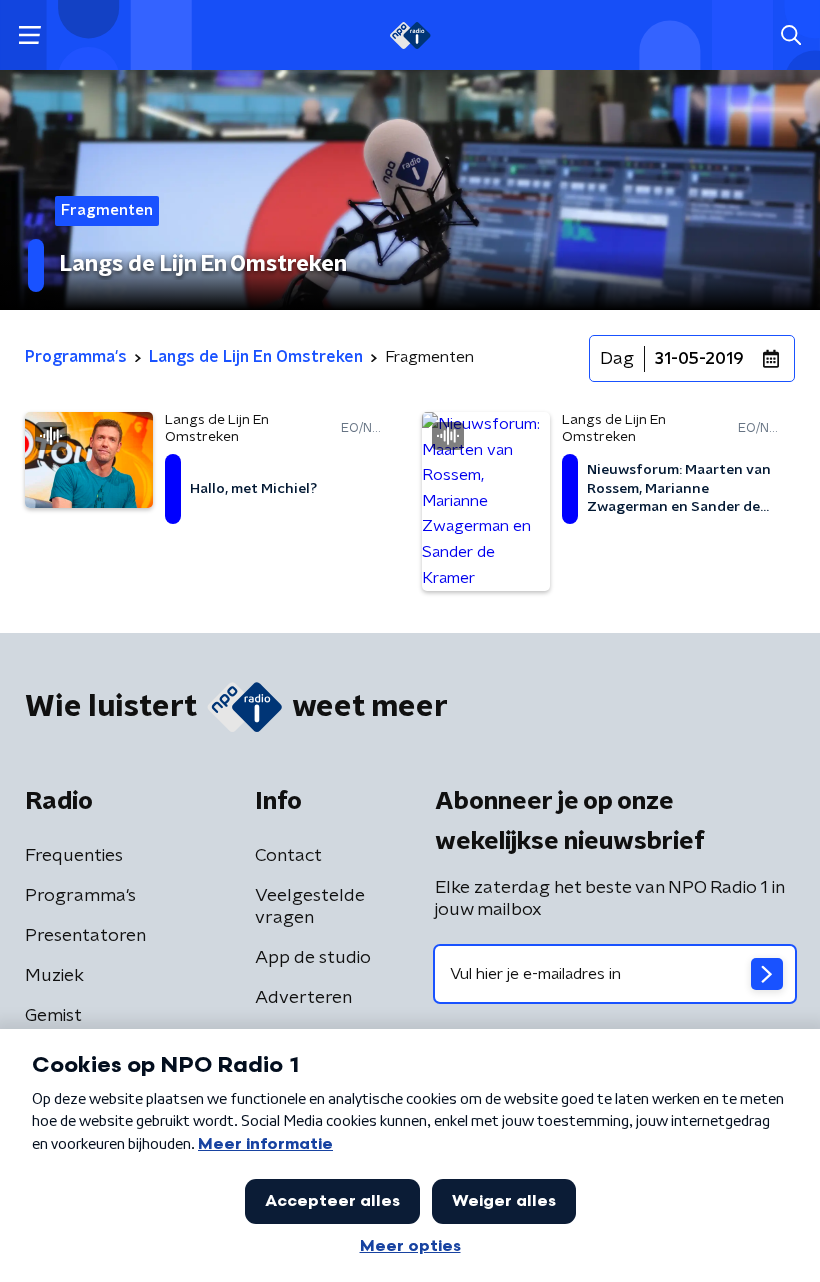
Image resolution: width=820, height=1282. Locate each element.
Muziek (54, 976)
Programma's (80, 896)
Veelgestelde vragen (310, 907)
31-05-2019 (699, 359)
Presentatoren (85, 936)
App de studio (313, 958)
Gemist (53, 1016)
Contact (288, 856)
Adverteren (303, 998)
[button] (29, 35)
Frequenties (74, 856)
